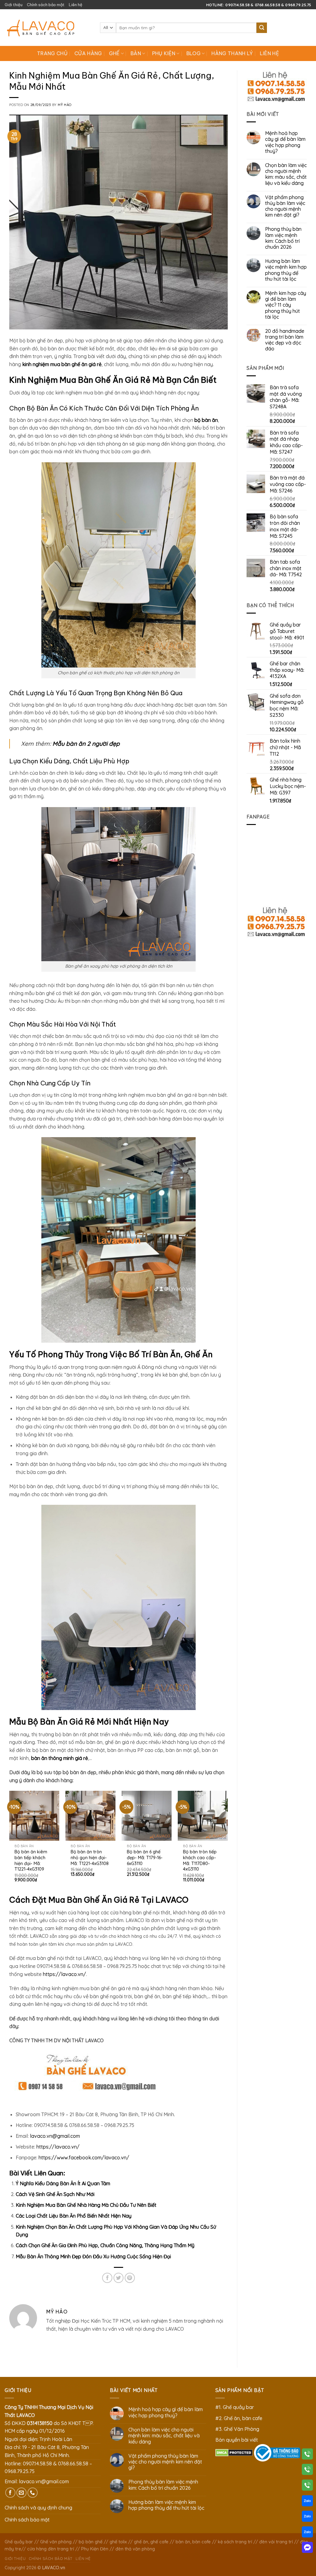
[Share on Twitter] (119, 2278)
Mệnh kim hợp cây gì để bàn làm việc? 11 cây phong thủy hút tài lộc (286, 305)
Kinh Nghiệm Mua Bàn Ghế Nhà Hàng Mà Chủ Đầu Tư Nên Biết (86, 2205)
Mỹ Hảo (64, 105)
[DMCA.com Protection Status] (234, 2452)
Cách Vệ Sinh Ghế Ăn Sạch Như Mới (55, 2194)
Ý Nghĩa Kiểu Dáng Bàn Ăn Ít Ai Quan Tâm (63, 2183)
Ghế (114, 53)
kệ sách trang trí (235, 2542)
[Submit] (262, 28)
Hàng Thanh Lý (232, 53)
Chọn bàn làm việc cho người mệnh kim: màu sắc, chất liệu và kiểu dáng (286, 174)
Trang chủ (52, 53)
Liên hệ (76, 5)
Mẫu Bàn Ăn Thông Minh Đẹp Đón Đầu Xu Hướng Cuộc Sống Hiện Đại (93, 2256)
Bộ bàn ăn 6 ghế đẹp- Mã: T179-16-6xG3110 (145, 1857)
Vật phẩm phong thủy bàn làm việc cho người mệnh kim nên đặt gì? (285, 206)
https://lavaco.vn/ (64, 1974)
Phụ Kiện (164, 53)
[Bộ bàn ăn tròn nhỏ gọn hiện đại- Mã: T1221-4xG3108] (90, 1816)
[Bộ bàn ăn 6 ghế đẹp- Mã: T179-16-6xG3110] (147, 1816)
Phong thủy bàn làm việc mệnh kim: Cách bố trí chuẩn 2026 (283, 238)
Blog (193, 53)
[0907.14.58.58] (307, 2455)
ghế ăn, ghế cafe (151, 2542)
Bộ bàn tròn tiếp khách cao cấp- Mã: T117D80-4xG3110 (200, 1860)
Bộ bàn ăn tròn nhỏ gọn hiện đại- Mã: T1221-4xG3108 (90, 1857)
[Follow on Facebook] (10, 2493)
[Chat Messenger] (307, 2549)
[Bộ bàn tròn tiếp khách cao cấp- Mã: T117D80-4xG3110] (203, 1816)
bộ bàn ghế (91, 2542)
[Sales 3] (307, 2533)
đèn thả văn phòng (135, 2549)
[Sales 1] (307, 2502)
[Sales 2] (307, 2517)
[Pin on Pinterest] (130, 2278)
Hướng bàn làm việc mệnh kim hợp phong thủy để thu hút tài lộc (286, 270)
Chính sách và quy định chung (38, 2508)
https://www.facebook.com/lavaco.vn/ (84, 2158)
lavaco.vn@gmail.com (55, 2136)
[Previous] (10, 1842)
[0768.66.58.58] (307, 2471)
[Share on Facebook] (107, 2278)
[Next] (227, 1842)
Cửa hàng (88, 53)
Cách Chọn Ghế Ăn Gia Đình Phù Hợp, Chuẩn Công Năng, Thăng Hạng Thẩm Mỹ (105, 2245)
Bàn (136, 53)
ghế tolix (118, 2542)
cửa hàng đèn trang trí (51, 2549)
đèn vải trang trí (276, 2542)
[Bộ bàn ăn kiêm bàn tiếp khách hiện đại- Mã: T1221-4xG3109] (34, 1816)
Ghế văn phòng (56, 2542)
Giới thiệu (14, 5)
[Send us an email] (21, 2493)
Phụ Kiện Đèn (95, 2549)
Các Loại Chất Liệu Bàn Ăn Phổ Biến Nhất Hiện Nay (74, 2216)
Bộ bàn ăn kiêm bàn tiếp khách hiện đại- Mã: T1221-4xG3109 (31, 1860)
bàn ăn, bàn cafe (193, 2542)
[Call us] (33, 2493)
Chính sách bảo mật (46, 5)
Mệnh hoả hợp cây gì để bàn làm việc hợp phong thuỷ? (285, 142)
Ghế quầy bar (19, 2542)
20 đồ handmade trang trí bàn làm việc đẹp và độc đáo (285, 340)
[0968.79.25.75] (307, 2486)
